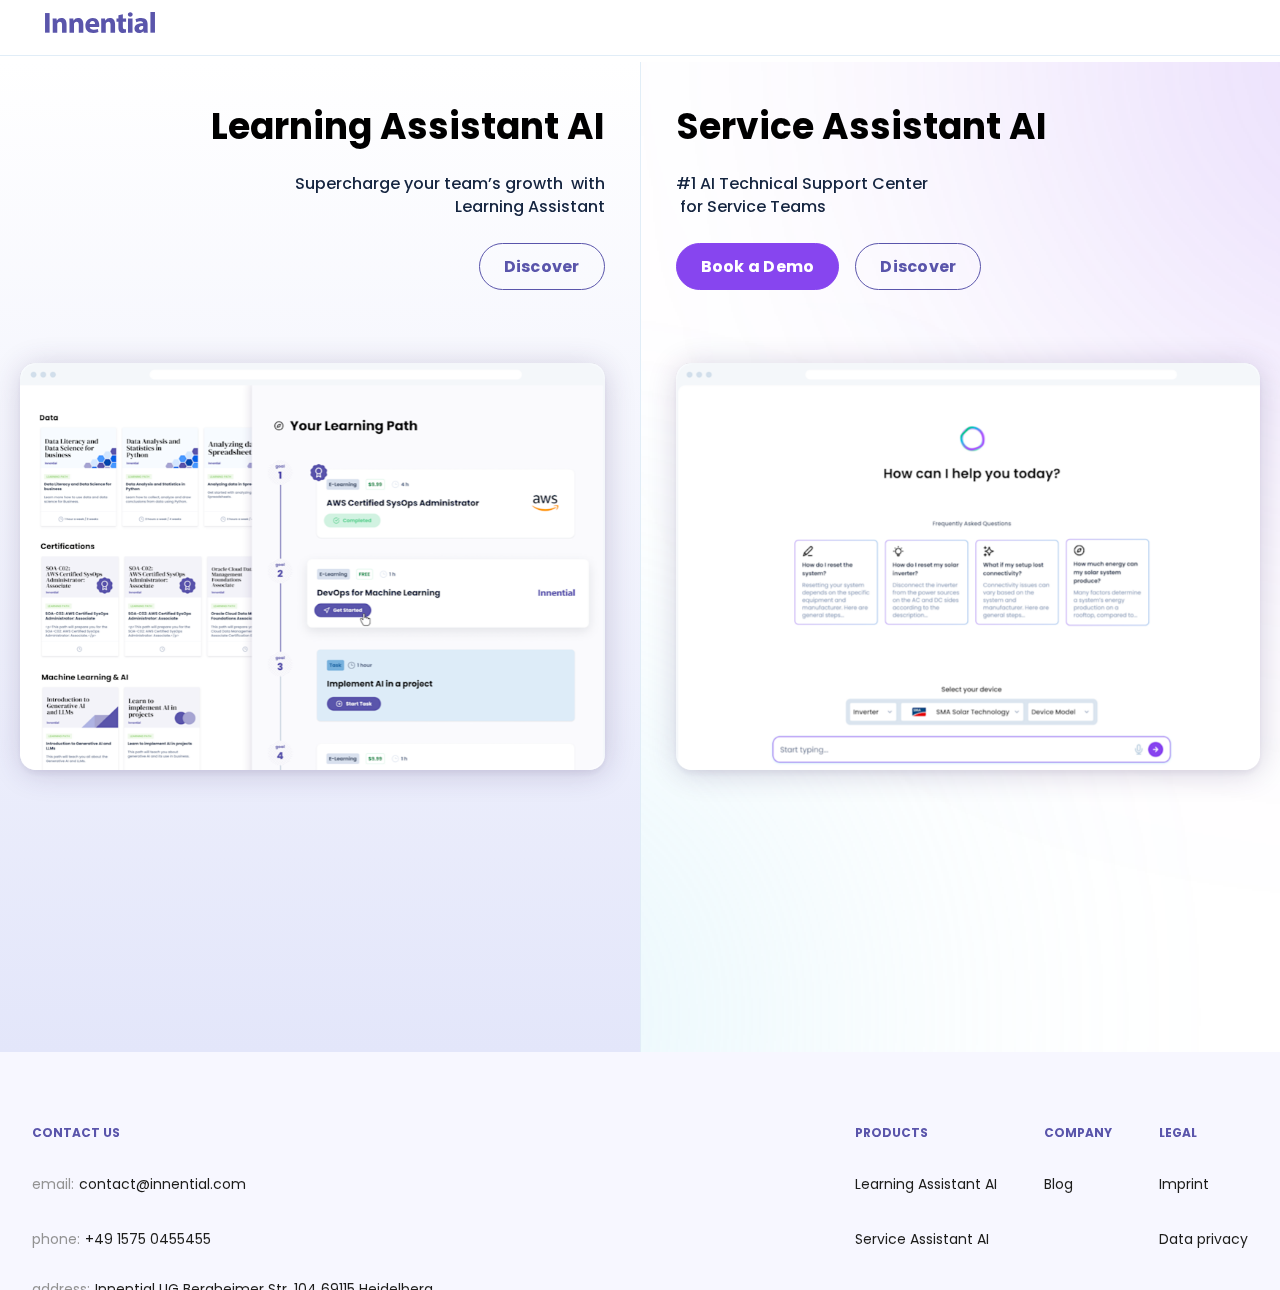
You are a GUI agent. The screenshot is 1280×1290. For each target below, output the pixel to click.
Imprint (1184, 1184)
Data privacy (1203, 1239)
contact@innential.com (162, 1184)
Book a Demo (758, 266)
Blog (1058, 1184)
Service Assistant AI (922, 1239)
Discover (542, 266)
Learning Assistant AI (926, 1184)
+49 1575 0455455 (148, 1239)
